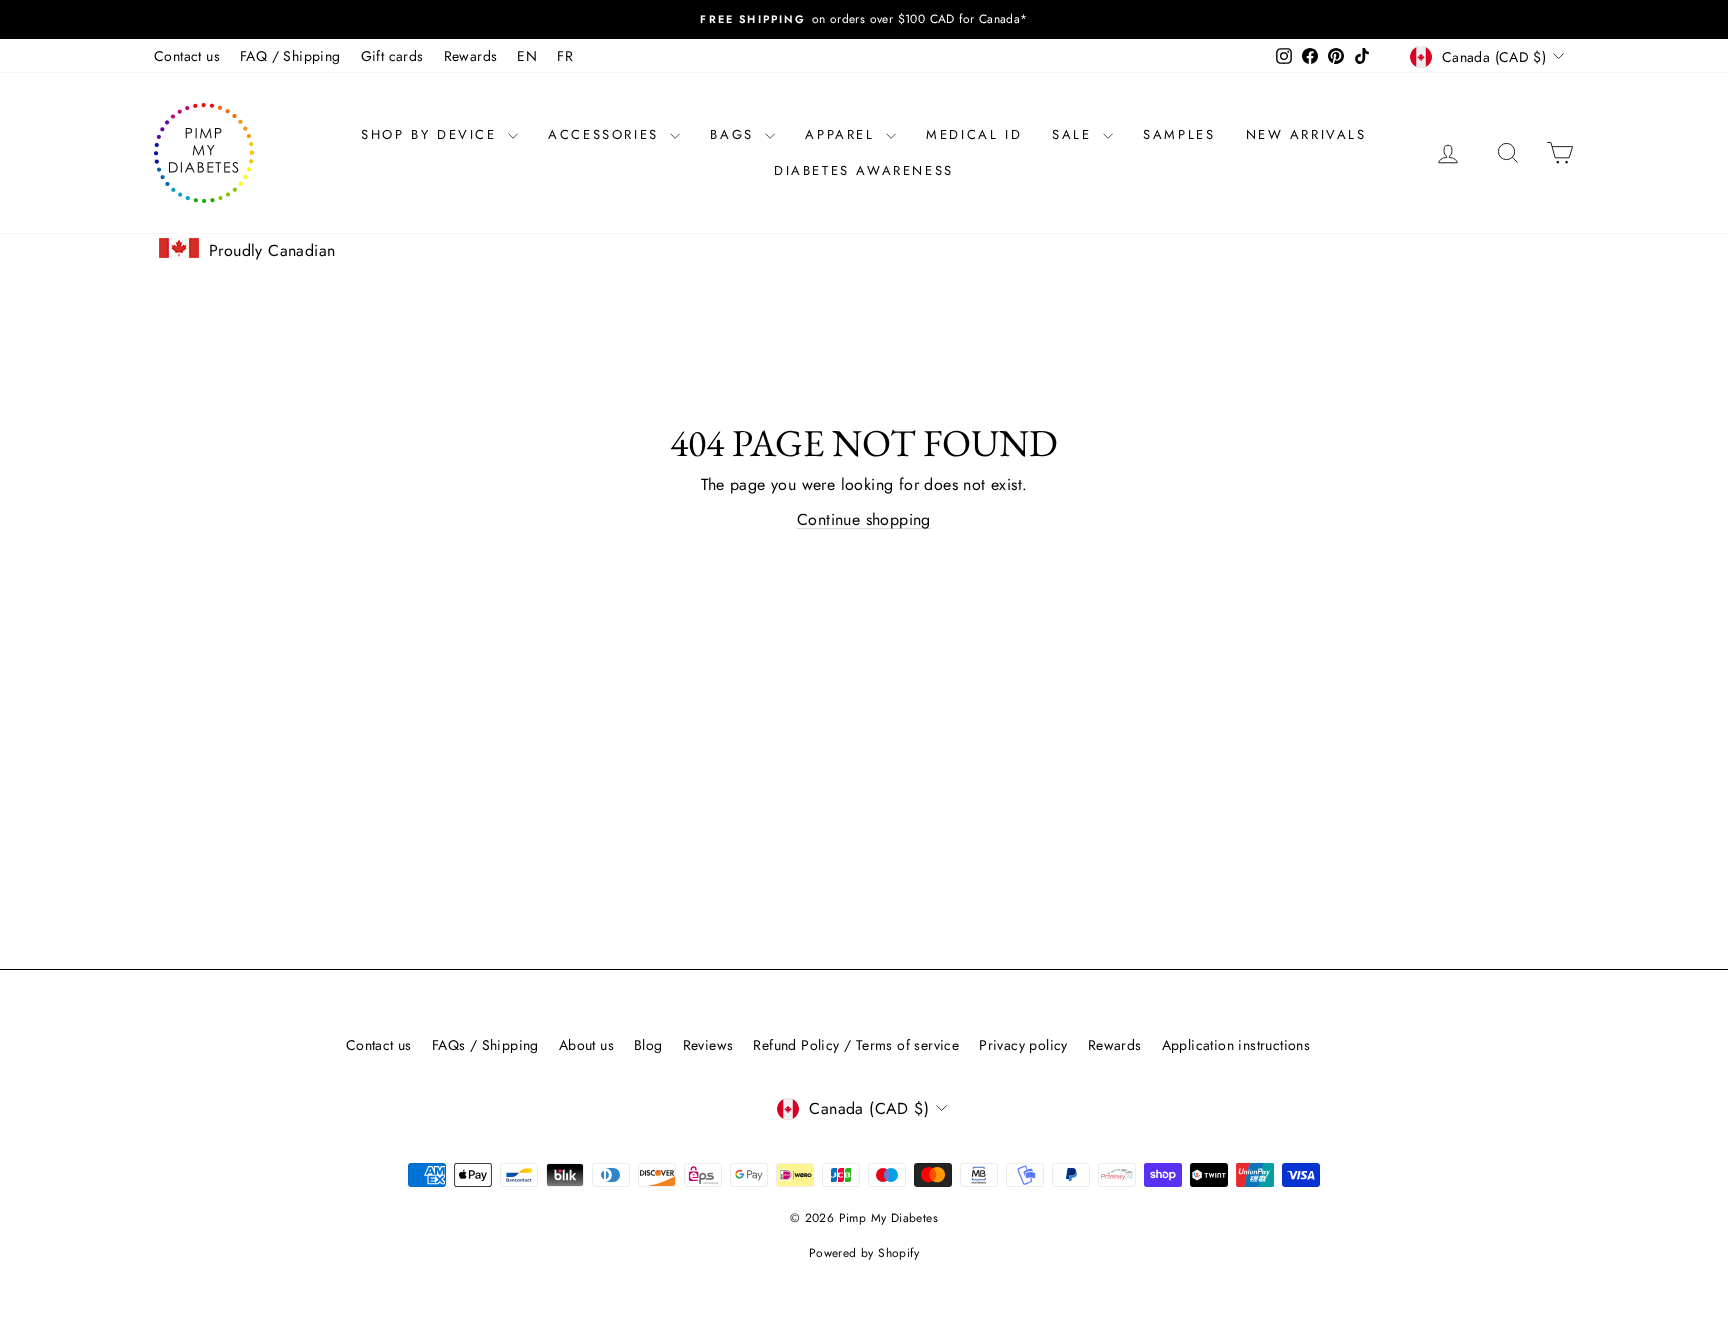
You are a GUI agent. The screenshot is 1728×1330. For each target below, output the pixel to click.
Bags (735, 134)
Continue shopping (864, 519)
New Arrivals (1306, 134)
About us (586, 1045)
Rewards (471, 56)
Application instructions (1236, 1045)
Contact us (187, 56)
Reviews (708, 1045)
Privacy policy (1023, 1045)
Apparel (843, 134)
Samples (1179, 134)
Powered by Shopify (864, 1253)
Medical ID (974, 134)
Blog (648, 1045)
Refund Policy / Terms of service (856, 1045)
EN (527, 56)
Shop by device (432, 134)
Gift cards (392, 56)
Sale (1075, 134)
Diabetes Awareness (864, 170)
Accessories (606, 134)
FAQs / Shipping (485, 1045)
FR (565, 56)
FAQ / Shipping (290, 56)
